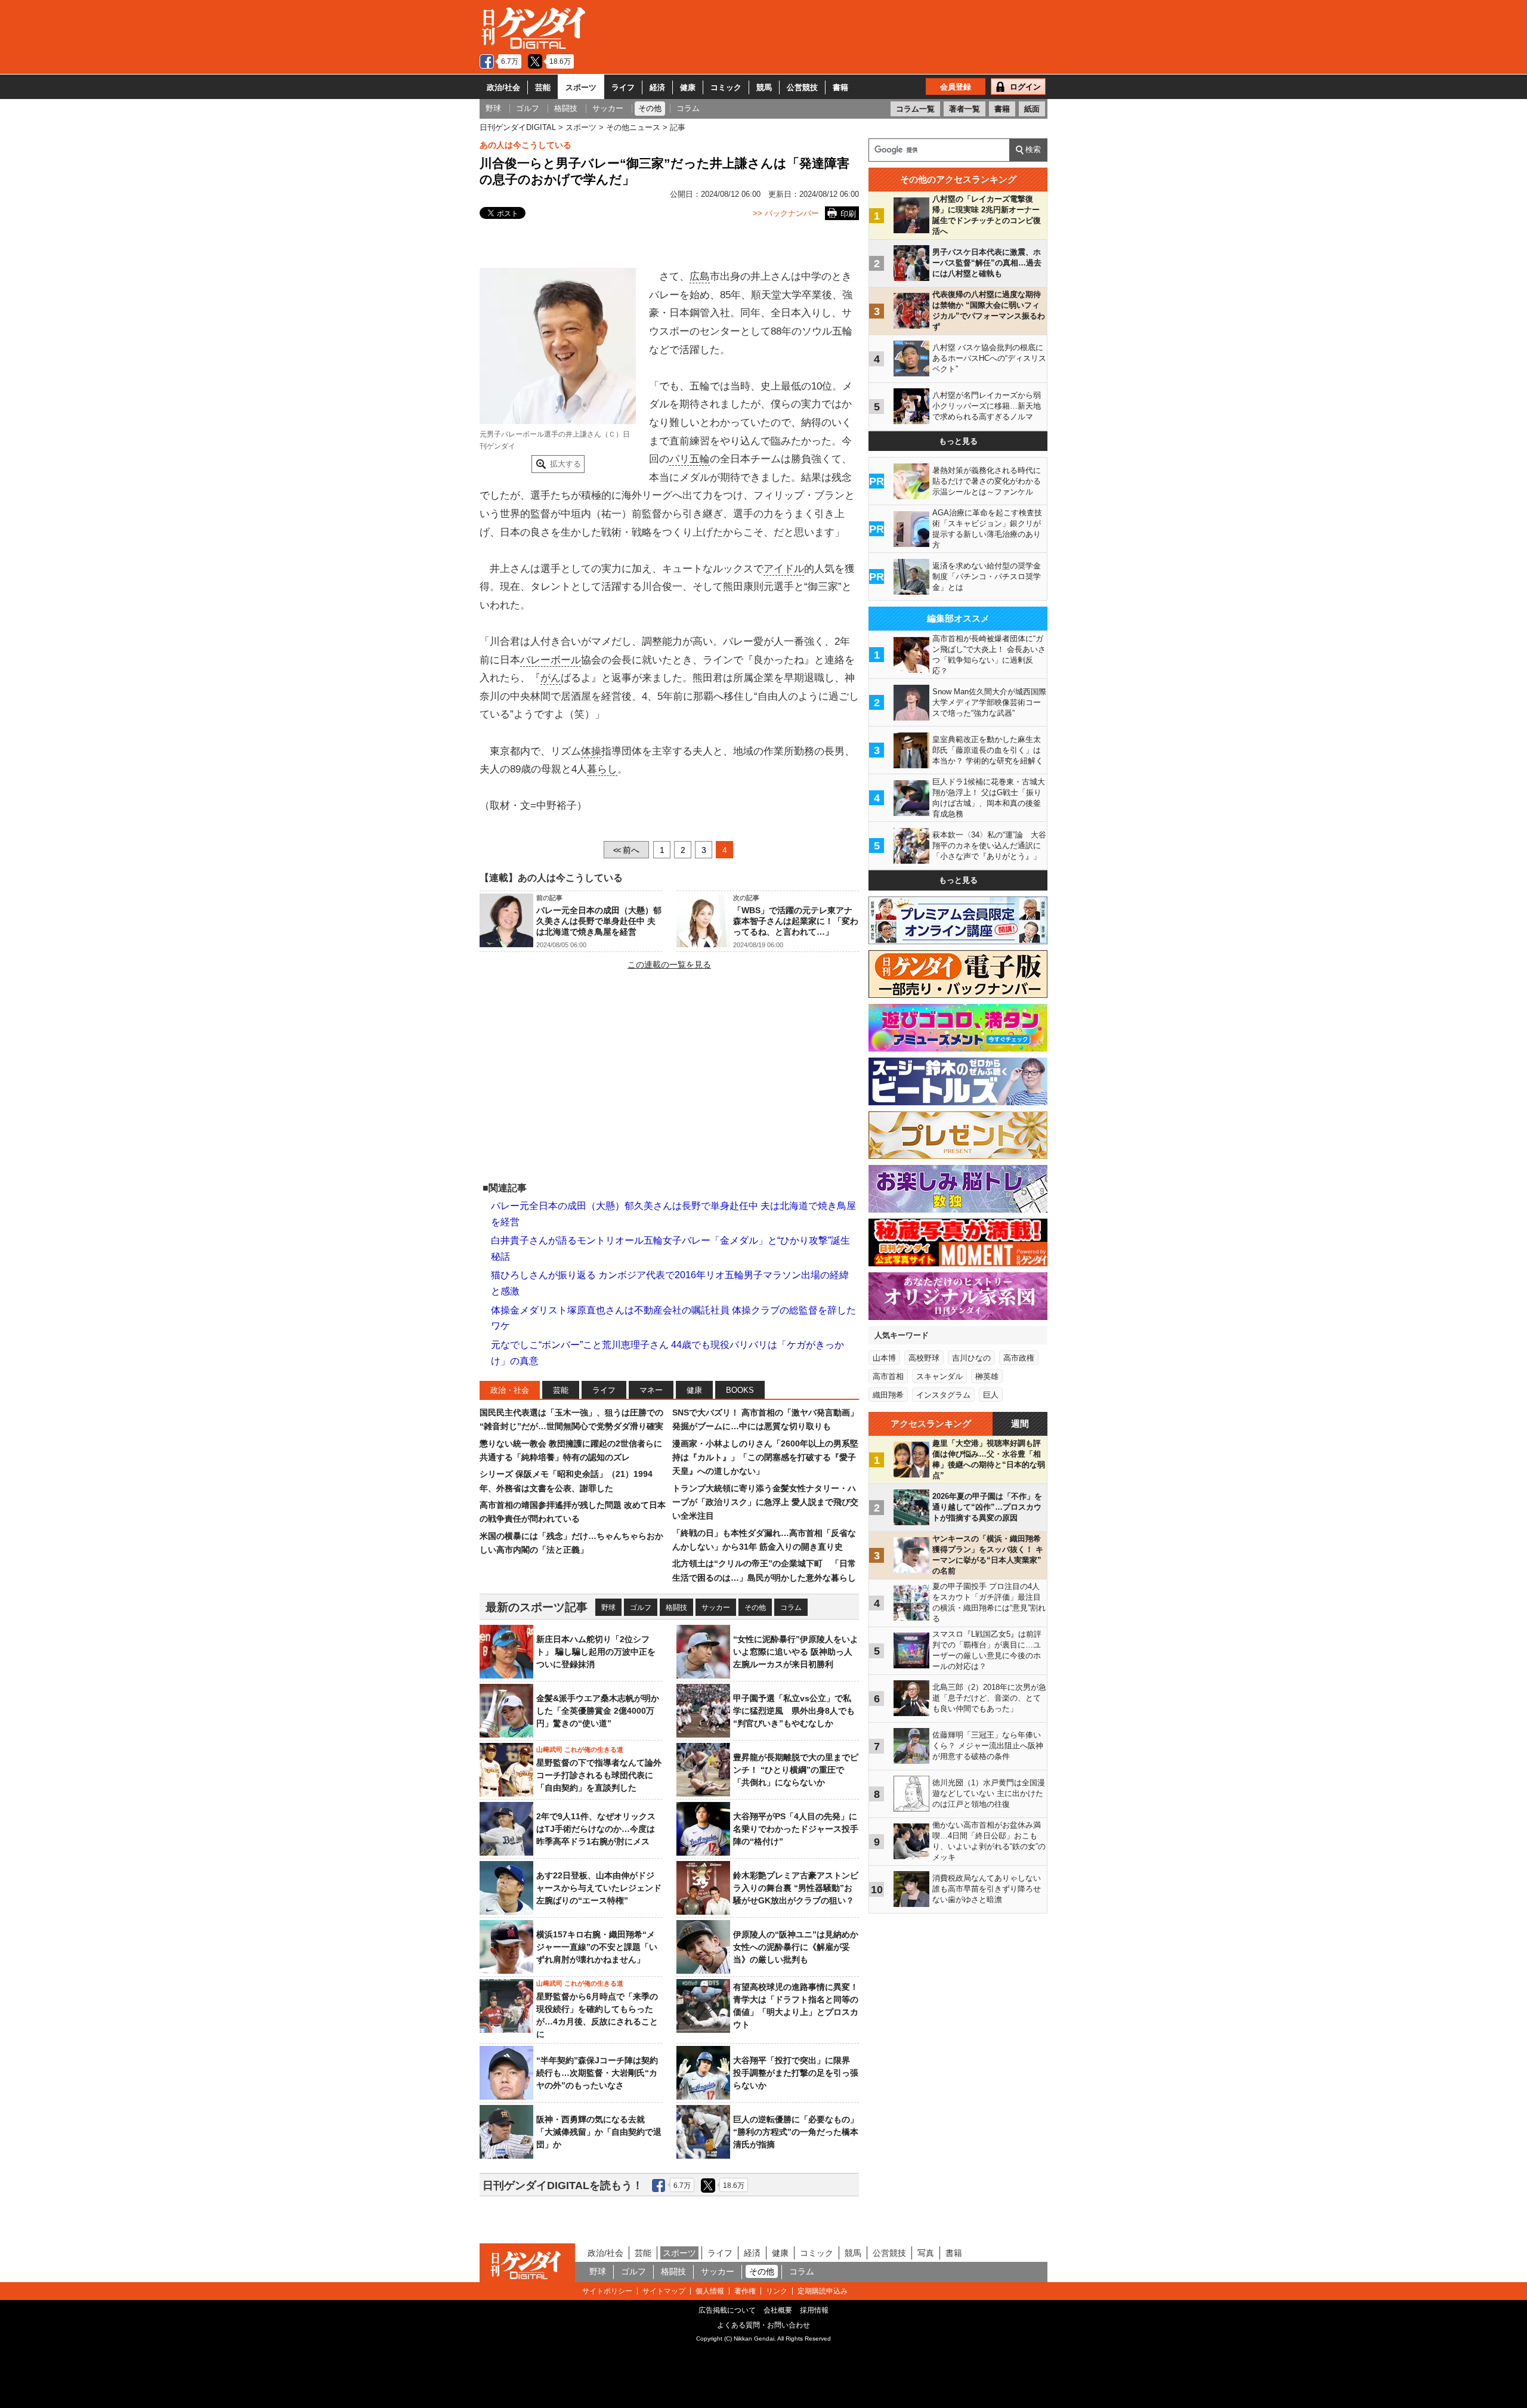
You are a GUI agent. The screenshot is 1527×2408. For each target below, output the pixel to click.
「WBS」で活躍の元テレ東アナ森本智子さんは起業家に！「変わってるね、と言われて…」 (796, 921)
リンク (777, 2291)
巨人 (991, 1395)
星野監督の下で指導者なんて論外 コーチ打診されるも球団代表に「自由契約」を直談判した (599, 1775)
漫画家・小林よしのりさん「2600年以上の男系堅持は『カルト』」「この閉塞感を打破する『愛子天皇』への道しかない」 (765, 1458)
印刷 (848, 214)
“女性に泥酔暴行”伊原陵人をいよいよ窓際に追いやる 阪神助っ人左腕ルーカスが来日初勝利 (796, 1652)
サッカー (716, 1608)
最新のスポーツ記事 (537, 1607)
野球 (608, 1608)
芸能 (543, 87)
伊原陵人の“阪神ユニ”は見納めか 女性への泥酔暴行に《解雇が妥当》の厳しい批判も (800, 1947)
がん (551, 678)
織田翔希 (888, 1395)
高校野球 (924, 1358)
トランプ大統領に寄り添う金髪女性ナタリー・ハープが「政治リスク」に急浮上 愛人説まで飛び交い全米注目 (765, 1502)
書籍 (840, 87)
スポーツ (581, 87)
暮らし (602, 769)
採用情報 (814, 2310)
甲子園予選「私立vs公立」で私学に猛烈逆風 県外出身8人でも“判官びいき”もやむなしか (794, 1711)
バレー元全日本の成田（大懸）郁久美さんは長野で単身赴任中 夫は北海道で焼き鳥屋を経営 (599, 921)
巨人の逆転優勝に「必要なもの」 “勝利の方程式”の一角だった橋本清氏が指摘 (796, 2132)
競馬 (764, 87)
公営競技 (802, 87)
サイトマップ (664, 2291)
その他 (755, 1608)
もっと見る (958, 441)
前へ (626, 850)
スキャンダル (939, 1376)
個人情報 (710, 2291)
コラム (791, 1608)
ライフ (623, 87)
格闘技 (676, 1608)
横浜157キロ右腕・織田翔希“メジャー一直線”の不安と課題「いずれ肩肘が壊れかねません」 (597, 1947)
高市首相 (888, 1376)
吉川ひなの (971, 1358)
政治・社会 (510, 1390)
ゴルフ (641, 1608)
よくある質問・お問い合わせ (763, 2325)
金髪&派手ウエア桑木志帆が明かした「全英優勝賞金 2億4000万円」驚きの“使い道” (598, 1711)
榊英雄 (987, 1376)
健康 (688, 87)
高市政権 (1019, 1358)
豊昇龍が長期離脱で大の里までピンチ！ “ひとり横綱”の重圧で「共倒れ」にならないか (796, 1770)
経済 (657, 87)
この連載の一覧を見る (669, 965)
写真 (926, 2253)
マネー (651, 1390)
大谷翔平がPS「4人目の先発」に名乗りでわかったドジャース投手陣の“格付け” (796, 1829)
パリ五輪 (690, 459)
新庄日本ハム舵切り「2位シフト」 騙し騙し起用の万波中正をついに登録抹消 (596, 1652)
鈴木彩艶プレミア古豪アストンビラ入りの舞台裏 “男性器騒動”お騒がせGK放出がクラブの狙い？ (796, 1888)
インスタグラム (943, 1395)
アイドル (784, 569)
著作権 (745, 2291)
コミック (726, 87)
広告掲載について (727, 2310)
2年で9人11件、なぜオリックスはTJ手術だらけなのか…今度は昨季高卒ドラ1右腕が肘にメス (596, 1829)
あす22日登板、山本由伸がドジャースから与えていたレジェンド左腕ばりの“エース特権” (599, 1888)
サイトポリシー (607, 2291)
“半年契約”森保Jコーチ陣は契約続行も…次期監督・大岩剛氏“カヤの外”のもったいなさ (597, 2073)
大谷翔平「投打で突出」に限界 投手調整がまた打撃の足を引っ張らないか (796, 2073)
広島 (700, 276)
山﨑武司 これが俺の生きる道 (580, 1749)
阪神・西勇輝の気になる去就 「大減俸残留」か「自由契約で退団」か (599, 2132)
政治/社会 (503, 87)
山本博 (884, 1358)
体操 (591, 751)
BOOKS (740, 1390)
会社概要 (778, 2310)
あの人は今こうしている (526, 145)
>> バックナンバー (786, 213)
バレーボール (551, 660)
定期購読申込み (823, 2291)
